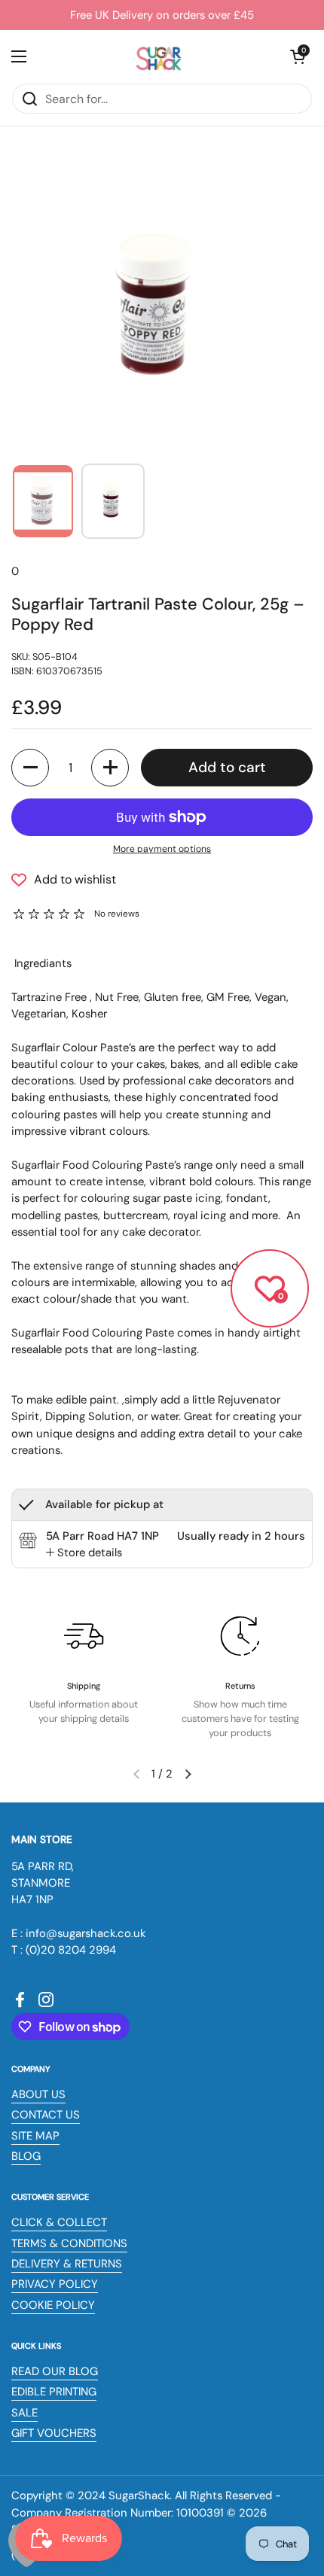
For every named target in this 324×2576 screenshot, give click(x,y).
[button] (298, 56)
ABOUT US (38, 2094)
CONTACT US (46, 2115)
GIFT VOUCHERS (54, 2433)
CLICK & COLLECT (59, 2222)
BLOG (26, 2156)
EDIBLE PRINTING (54, 2392)
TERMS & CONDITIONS (69, 2243)
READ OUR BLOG (55, 2371)
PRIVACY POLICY (55, 2284)
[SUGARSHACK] (158, 56)
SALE (24, 2413)
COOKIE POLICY (53, 2305)
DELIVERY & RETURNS (67, 2264)
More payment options (162, 849)
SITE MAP (35, 2136)
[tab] (84, 1553)
